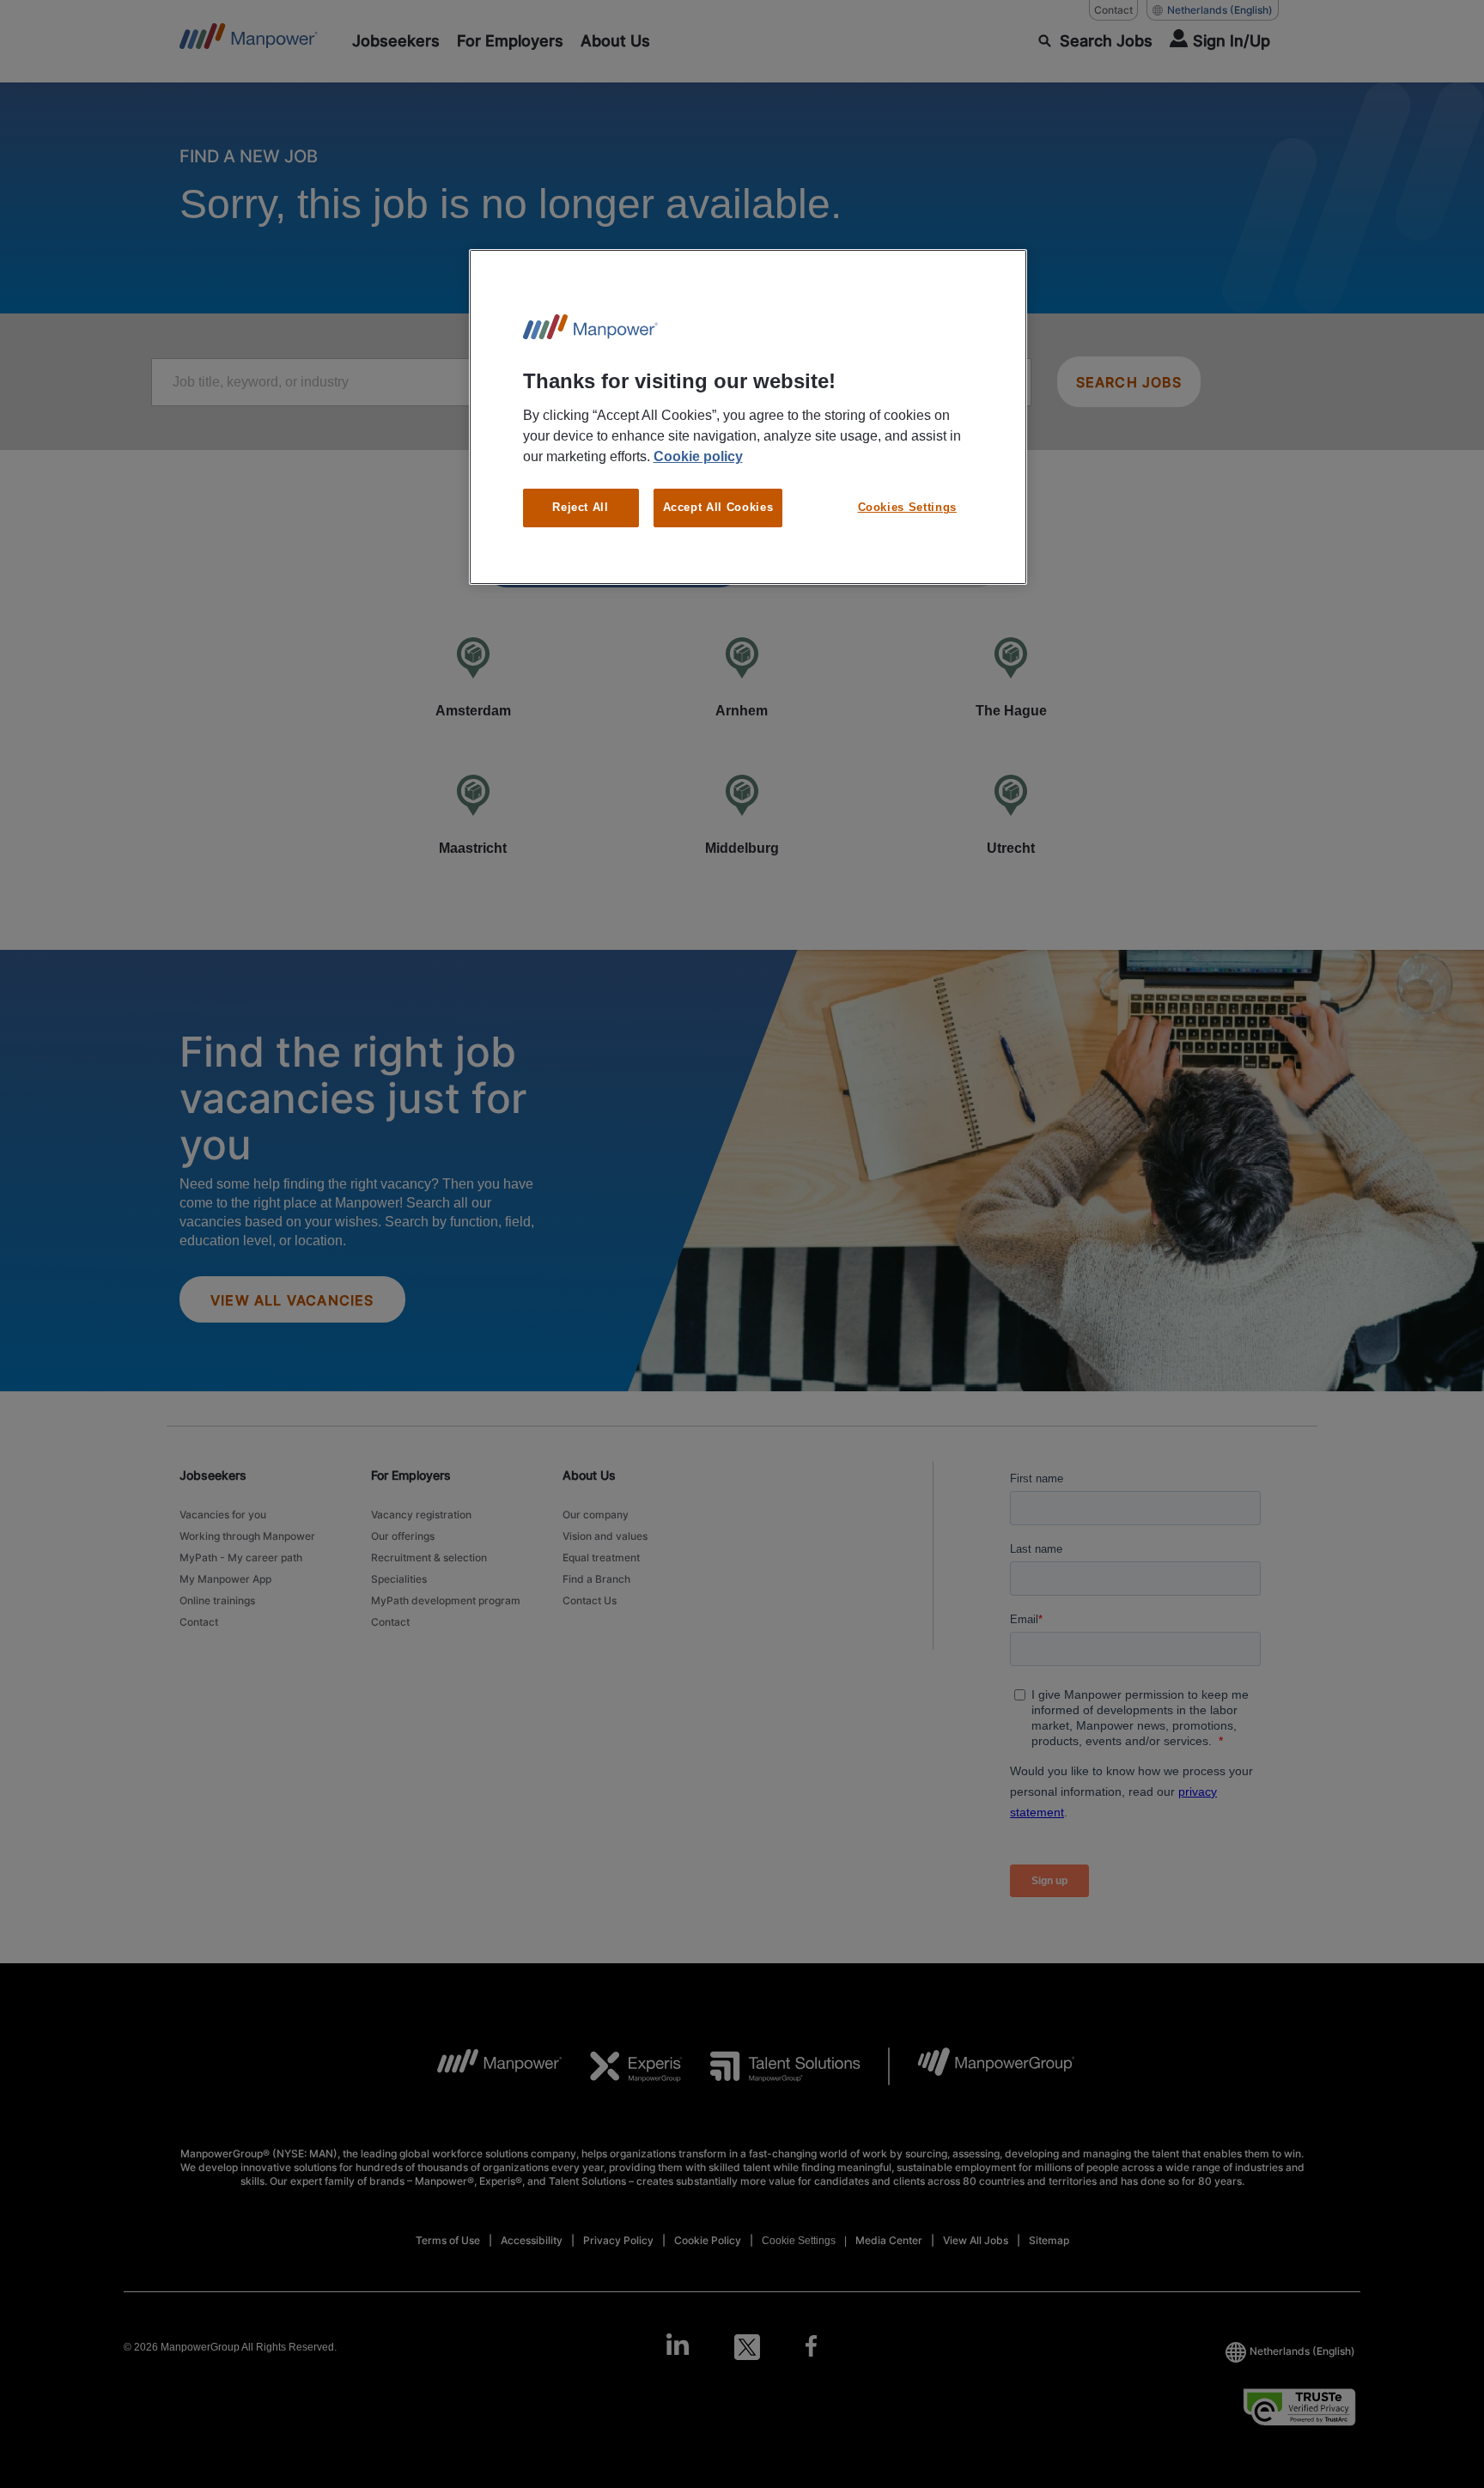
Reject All (581, 507)
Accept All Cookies (718, 507)
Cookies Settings (907, 507)
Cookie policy (698, 456)
